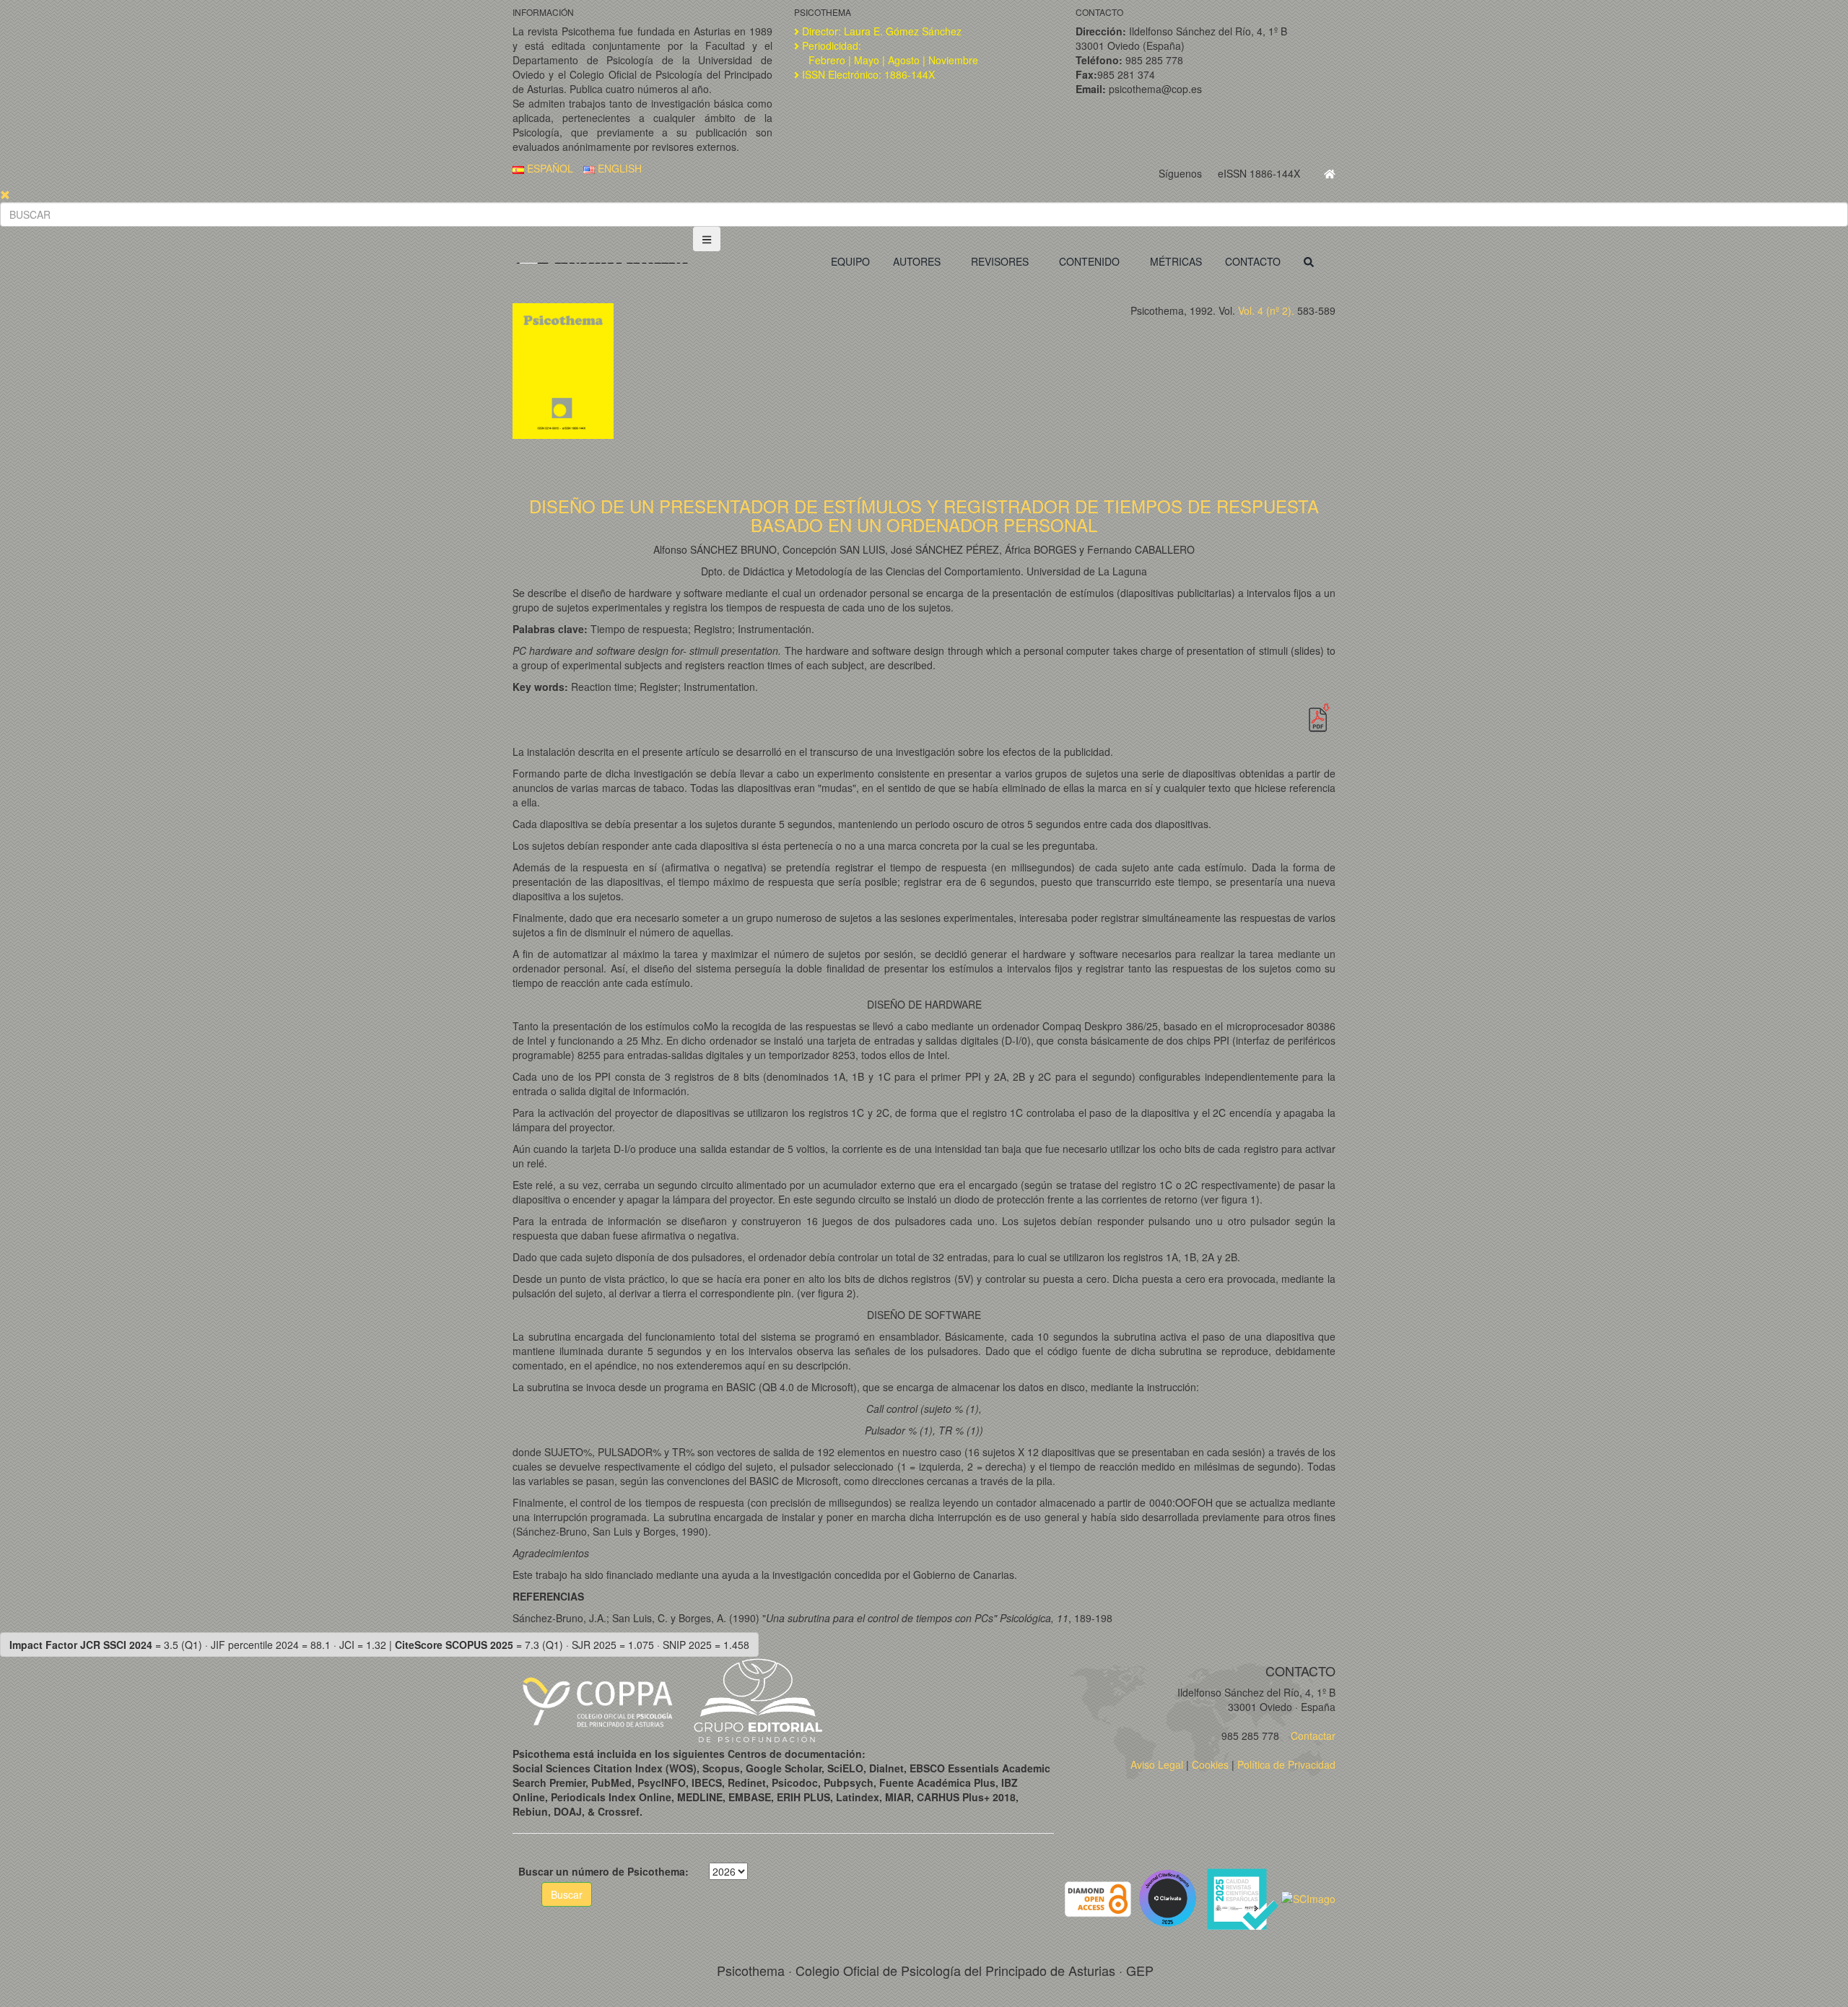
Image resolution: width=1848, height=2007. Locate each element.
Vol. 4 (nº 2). (1266, 310)
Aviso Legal (1157, 1764)
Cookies (1210, 1764)
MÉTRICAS (1176, 261)
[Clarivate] (1171, 1897)
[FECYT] (1244, 1897)
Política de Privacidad (1286, 1764)
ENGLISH (618, 168)
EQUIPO (850, 261)
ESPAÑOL (549, 168)
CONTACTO (1253, 261)
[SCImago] (1308, 1897)
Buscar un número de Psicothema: (603, 1871)
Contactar (1312, 1736)
